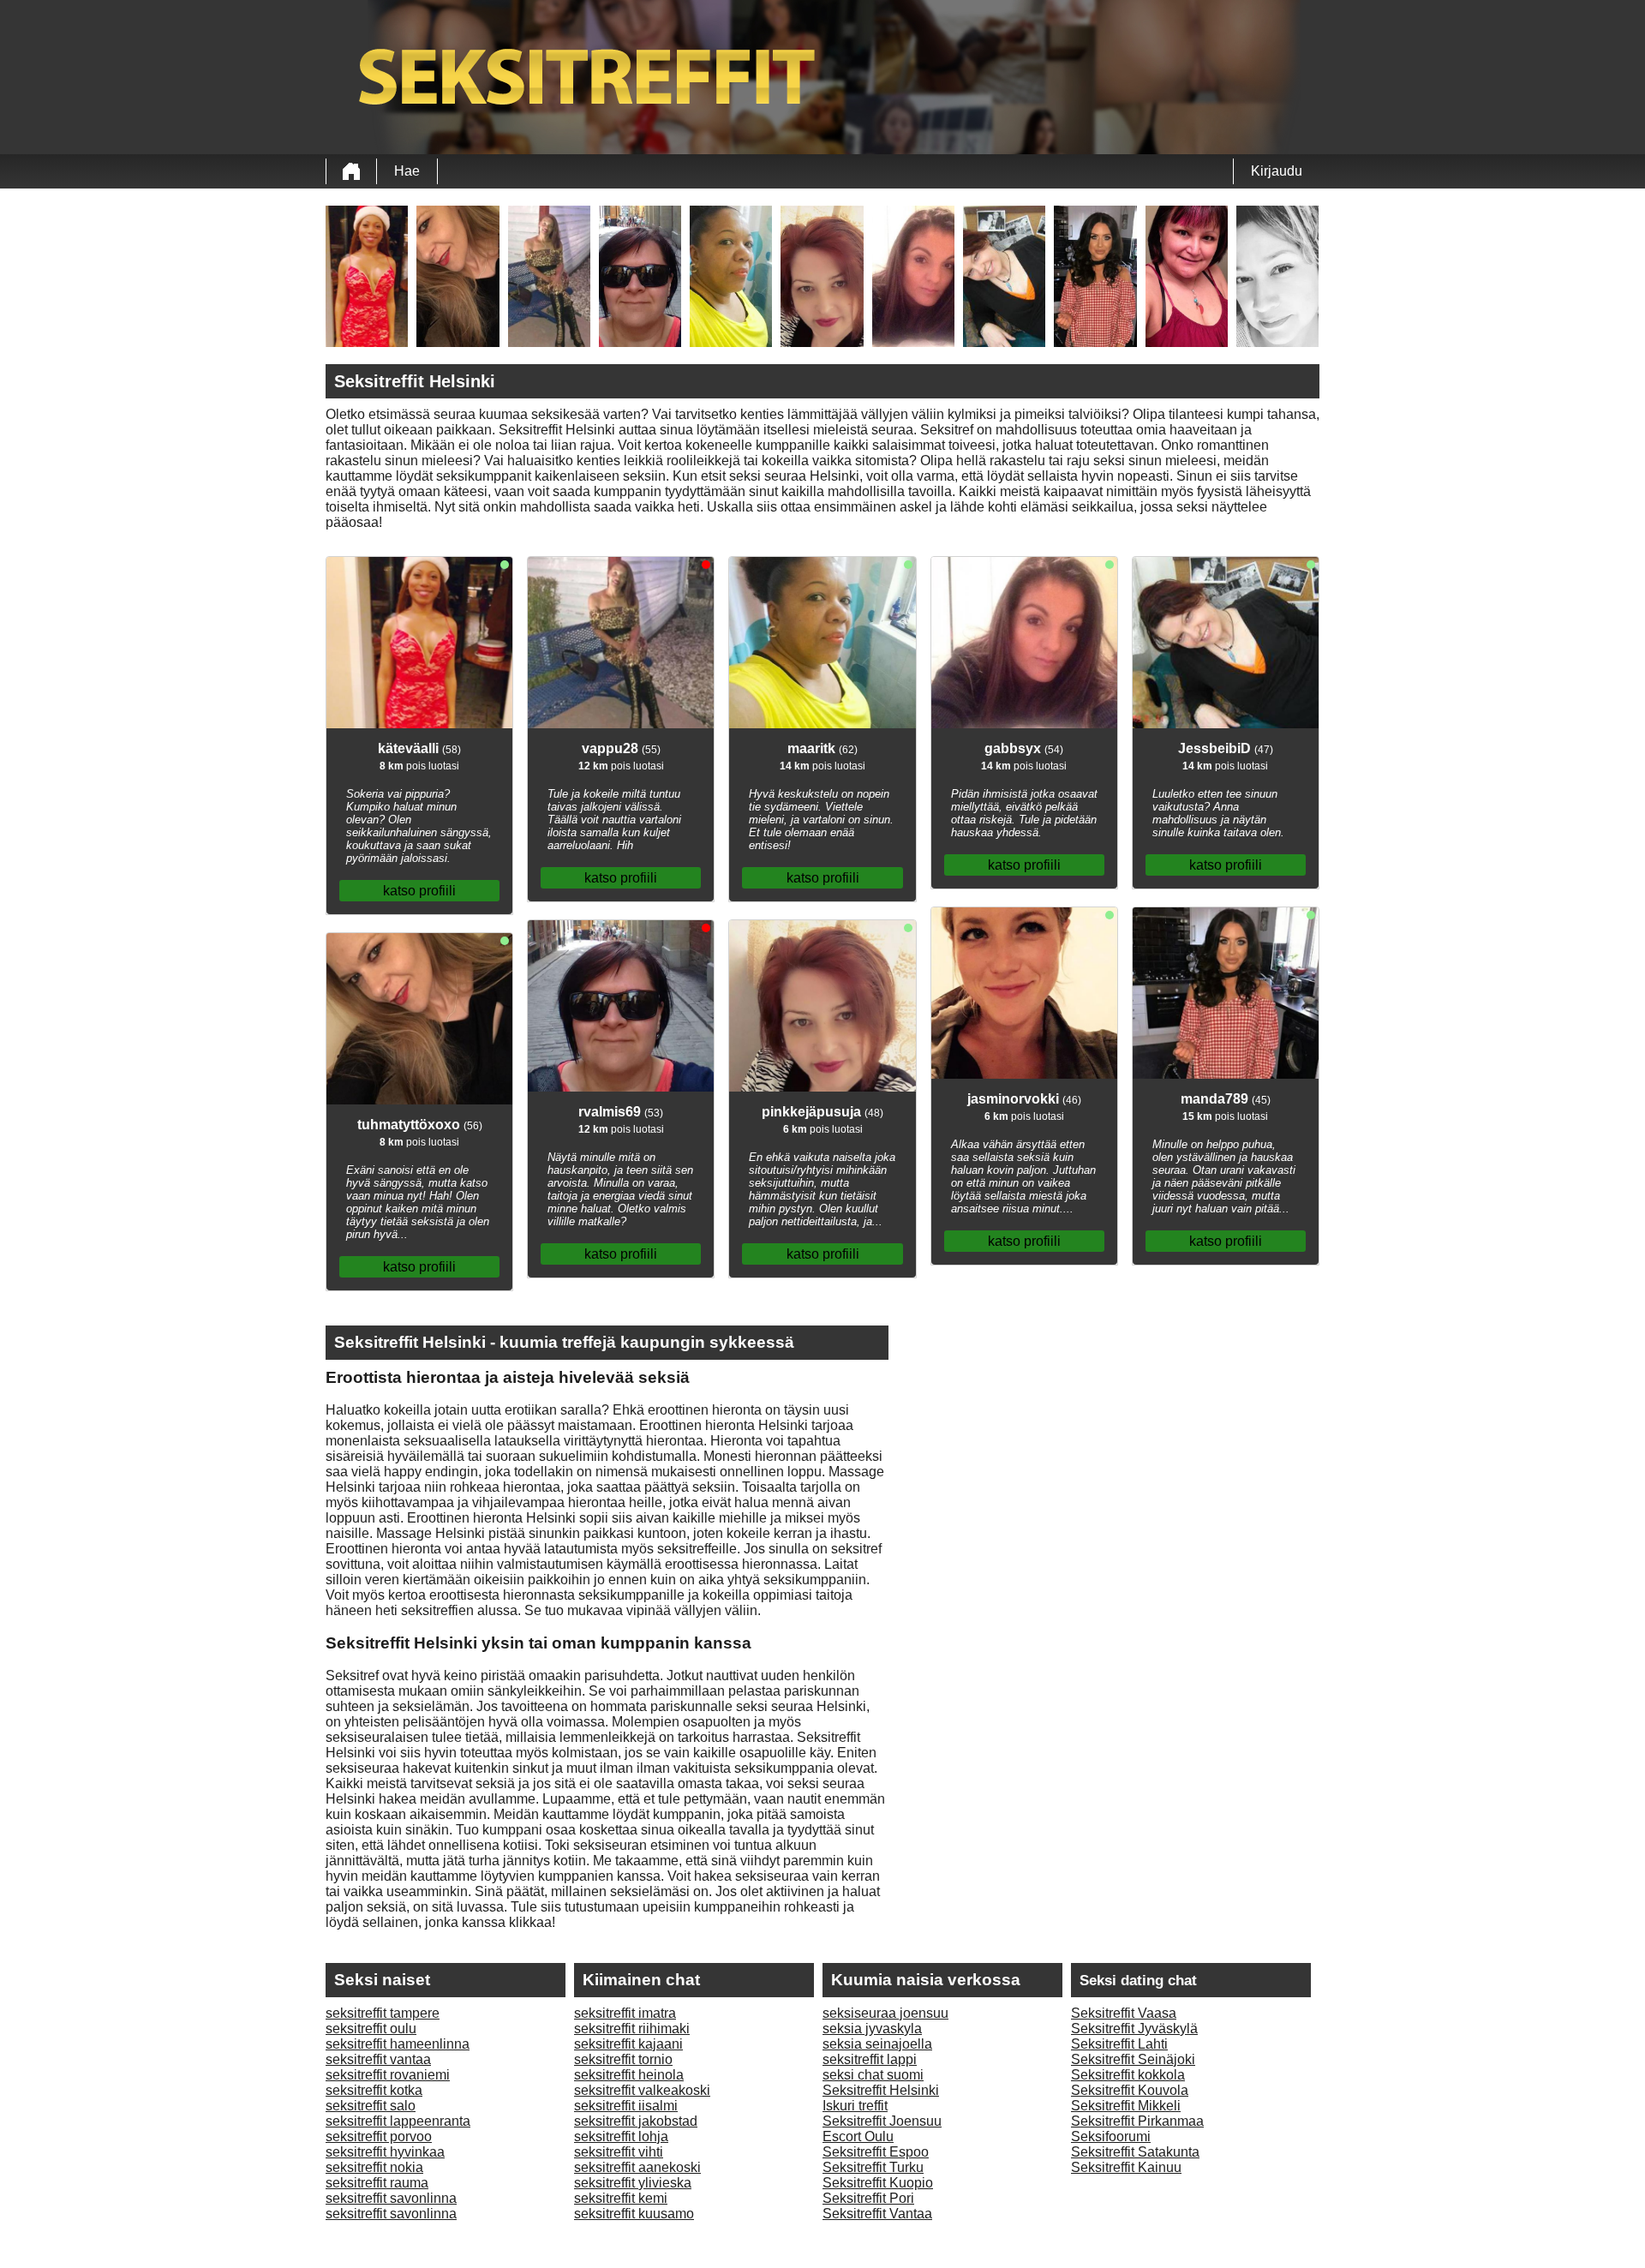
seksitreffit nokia (374, 2167)
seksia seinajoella (877, 2044)
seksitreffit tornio (623, 2059)
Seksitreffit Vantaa (877, 2214)
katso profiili (419, 891)
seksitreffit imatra (625, 2013)
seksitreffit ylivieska (633, 2183)
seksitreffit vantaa (378, 2059)
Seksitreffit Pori (868, 2198)
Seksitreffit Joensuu (882, 2121)
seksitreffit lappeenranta (398, 2121)
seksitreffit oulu (371, 2029)
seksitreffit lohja (621, 2136)
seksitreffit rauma (377, 2183)
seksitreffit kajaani (628, 2044)
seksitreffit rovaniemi (388, 2075)
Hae (407, 171)
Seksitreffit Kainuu (1126, 2167)
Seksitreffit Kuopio (878, 2183)
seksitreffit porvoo (379, 2136)
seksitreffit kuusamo (634, 2214)
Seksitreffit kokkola (1128, 2075)
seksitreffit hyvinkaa (385, 2152)
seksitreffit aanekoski (637, 2167)
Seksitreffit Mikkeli (1126, 2106)
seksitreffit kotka (374, 2090)
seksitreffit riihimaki (632, 2029)
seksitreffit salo (371, 2106)
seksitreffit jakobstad (636, 2121)
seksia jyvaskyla (872, 2029)
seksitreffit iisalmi (626, 2106)
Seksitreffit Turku (873, 2167)
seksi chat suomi (873, 2075)
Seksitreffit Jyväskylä (1134, 2029)
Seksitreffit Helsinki (881, 2090)
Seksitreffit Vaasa (1124, 2013)
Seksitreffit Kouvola (1130, 2090)
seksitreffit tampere (383, 2013)
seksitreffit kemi (621, 2198)
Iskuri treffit (855, 2106)
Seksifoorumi (1111, 2136)
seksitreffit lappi (870, 2059)
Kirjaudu (1277, 171)
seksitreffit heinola (629, 2075)
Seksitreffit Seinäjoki (1133, 2059)
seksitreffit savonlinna (391, 2198)
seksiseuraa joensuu (885, 2013)
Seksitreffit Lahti (1119, 2044)
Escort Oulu (858, 2136)
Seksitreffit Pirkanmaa (1137, 2121)
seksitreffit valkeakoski (642, 2090)
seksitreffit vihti (619, 2152)
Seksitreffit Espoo (876, 2152)
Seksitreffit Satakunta (1135, 2152)
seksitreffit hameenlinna (398, 2044)
